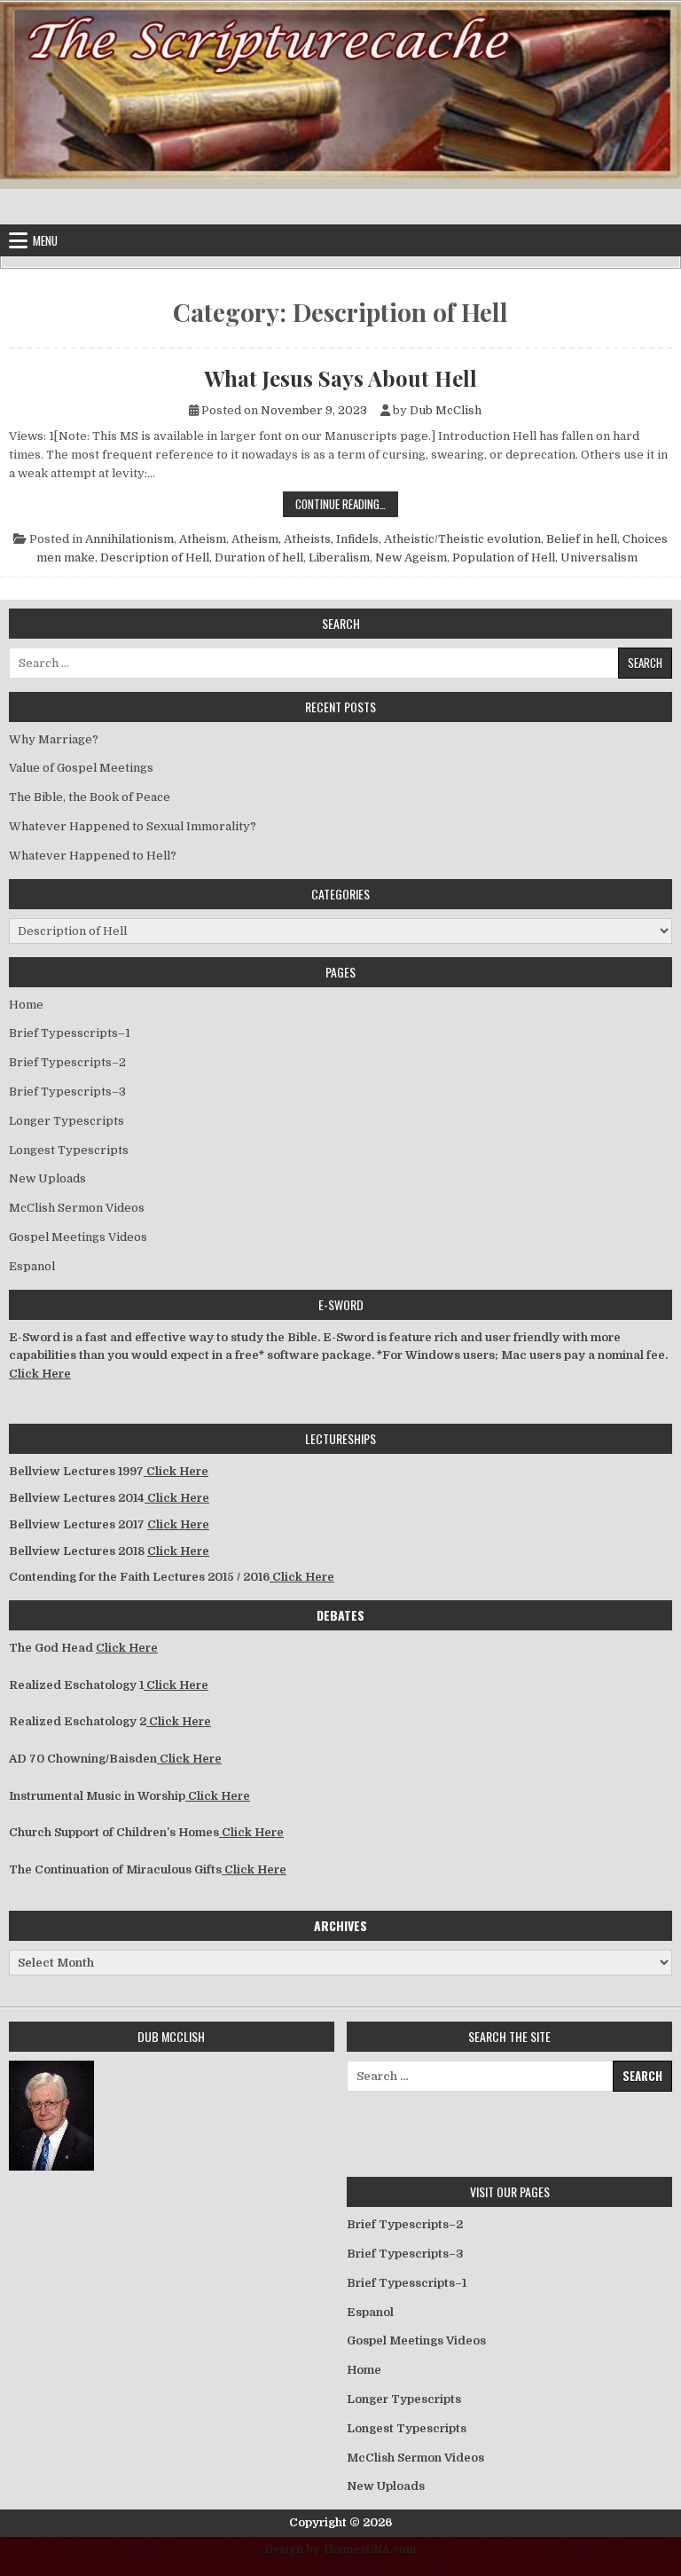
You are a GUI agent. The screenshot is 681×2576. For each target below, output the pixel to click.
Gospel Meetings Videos (78, 1237)
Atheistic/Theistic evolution (462, 539)
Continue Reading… (347, 503)
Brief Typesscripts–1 (70, 1033)
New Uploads (47, 1178)
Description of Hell (155, 558)
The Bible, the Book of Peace (90, 797)
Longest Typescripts (69, 1150)
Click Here (40, 1374)
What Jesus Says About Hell (340, 378)
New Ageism (411, 558)
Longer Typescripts (67, 1121)
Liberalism (339, 558)
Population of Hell (504, 558)
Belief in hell (582, 539)
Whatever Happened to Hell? (93, 856)
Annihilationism (129, 539)
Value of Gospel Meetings (81, 768)
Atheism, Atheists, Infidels (305, 539)
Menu (45, 240)
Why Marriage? (54, 739)
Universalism (599, 558)
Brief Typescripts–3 (67, 1092)
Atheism (203, 539)
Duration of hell (259, 558)
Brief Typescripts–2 (67, 1062)
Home (26, 1005)
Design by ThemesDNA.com (341, 2549)
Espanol (32, 1266)
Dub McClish (446, 410)
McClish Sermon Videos (77, 1208)
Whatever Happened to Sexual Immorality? (133, 826)
